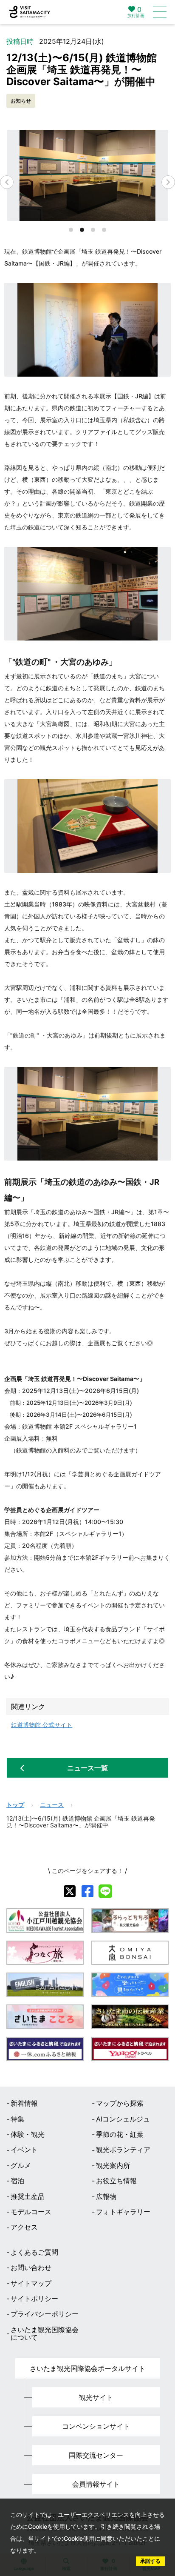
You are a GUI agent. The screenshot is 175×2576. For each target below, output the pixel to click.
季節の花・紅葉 (120, 2134)
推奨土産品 (28, 2196)
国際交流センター (96, 2455)
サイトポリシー (34, 2299)
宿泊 (17, 2181)
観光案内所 (113, 2165)
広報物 (106, 2196)
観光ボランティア (123, 2150)
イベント (24, 2150)
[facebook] (87, 1891)
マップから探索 (120, 2103)
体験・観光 (28, 2134)
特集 (17, 2119)
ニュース (52, 1805)
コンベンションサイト (96, 2426)
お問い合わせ (31, 2267)
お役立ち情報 (116, 2181)
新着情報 (24, 2103)
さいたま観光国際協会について (45, 2334)
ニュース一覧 (87, 1768)
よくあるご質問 (34, 2252)
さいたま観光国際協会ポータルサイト (87, 2368)
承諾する (150, 2561)
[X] (70, 1891)
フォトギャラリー (123, 2212)
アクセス (24, 2227)
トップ (15, 1805)
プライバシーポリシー (45, 2314)
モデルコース (31, 2212)
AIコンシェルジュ (123, 2119)
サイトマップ (31, 2283)
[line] (105, 1891)
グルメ (21, 2165)
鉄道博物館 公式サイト (42, 1725)
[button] (168, 182)
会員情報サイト (96, 2484)
